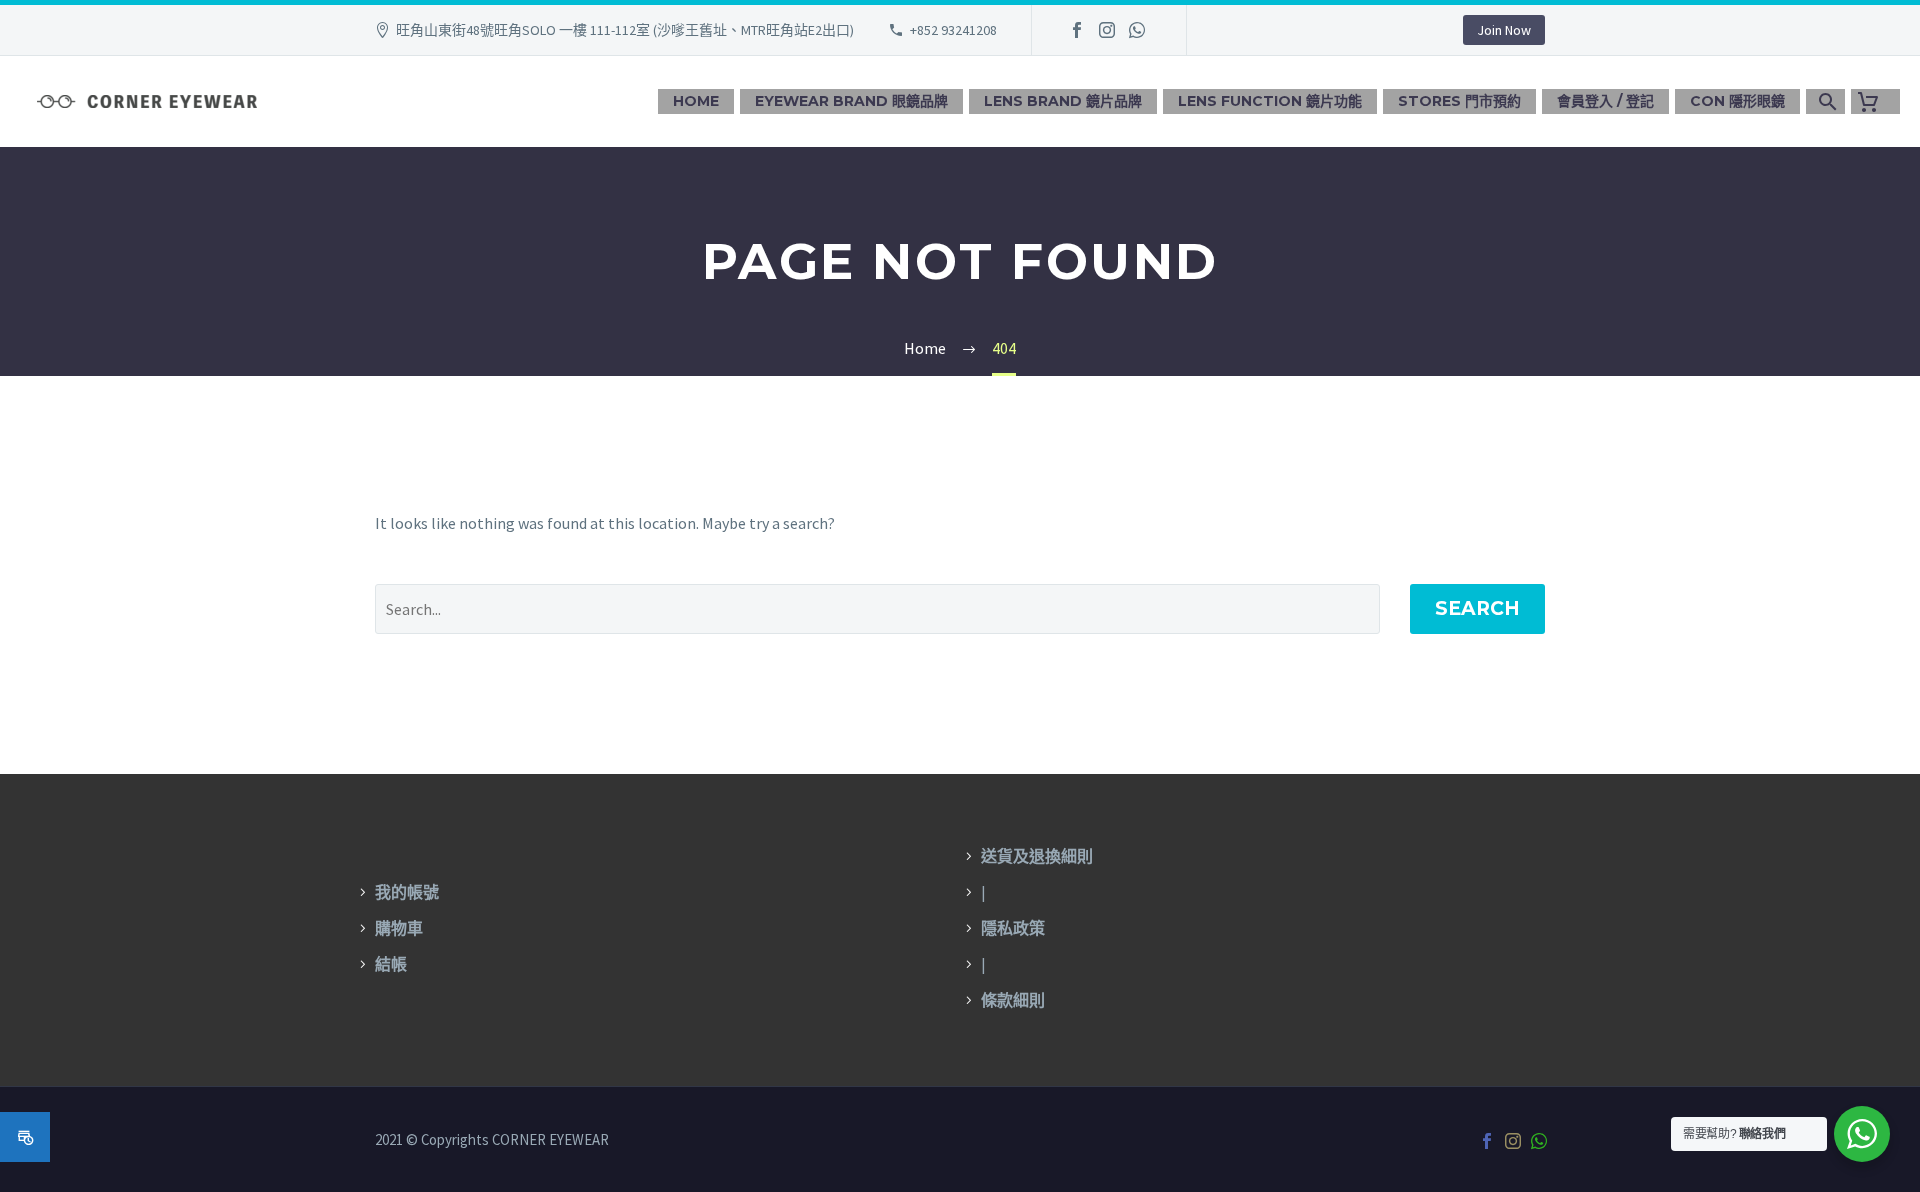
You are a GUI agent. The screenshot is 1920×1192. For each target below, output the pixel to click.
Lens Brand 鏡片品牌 (1063, 101)
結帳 (391, 964)
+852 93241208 (953, 30)
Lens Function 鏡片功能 (1270, 101)
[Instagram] (1107, 30)
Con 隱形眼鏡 (1737, 101)
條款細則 (1013, 1000)
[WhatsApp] (1137, 30)
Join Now (1504, 30)
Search (1477, 608)
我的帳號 (407, 892)
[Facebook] (1077, 30)
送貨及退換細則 (1037, 856)
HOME (696, 101)
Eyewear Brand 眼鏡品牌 (851, 101)
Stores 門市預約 (1459, 101)
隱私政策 (1013, 928)
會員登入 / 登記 (1605, 101)
